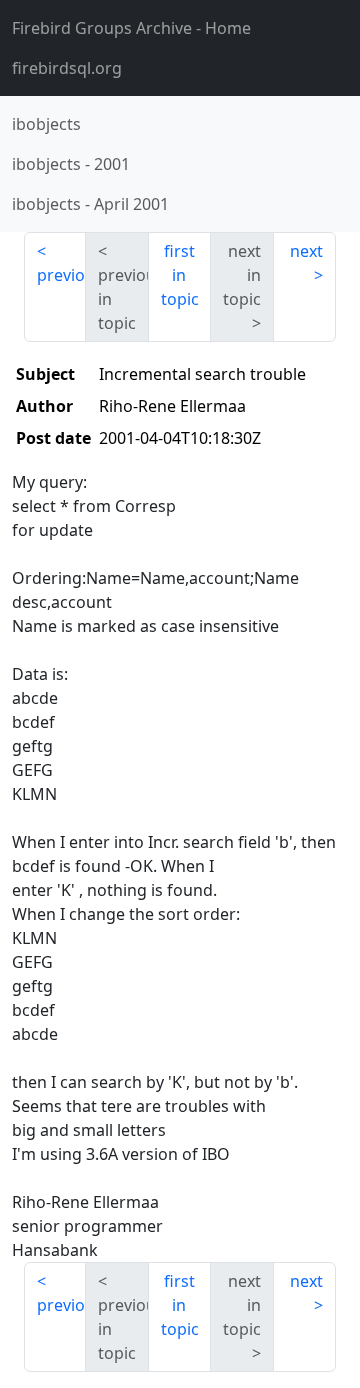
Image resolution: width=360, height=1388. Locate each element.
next (306, 251)
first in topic (180, 275)
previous (61, 275)
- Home (131, 28)
